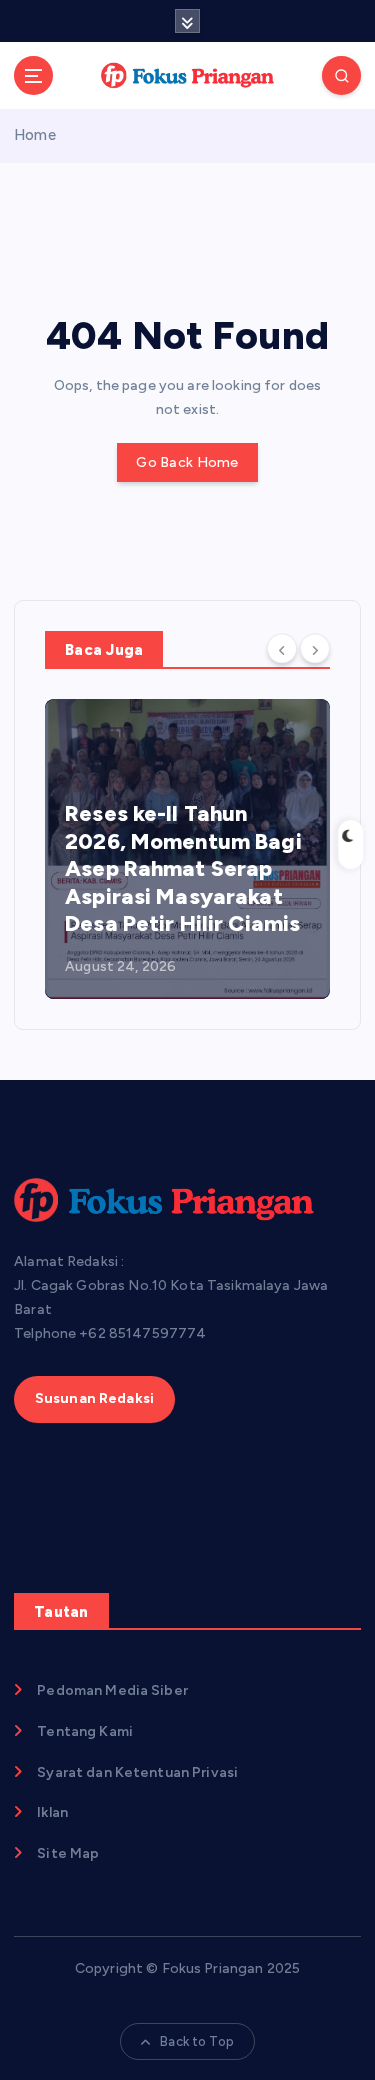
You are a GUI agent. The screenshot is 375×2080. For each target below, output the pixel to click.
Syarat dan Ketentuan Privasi (137, 1772)
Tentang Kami (85, 1731)
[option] (187, 849)
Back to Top (197, 2041)
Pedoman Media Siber (112, 1690)
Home (35, 135)
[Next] (315, 648)
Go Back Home (187, 462)
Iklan (52, 1812)
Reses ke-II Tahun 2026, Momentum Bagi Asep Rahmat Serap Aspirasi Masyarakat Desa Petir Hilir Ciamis (183, 868)
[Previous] (282, 648)
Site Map (68, 1853)
